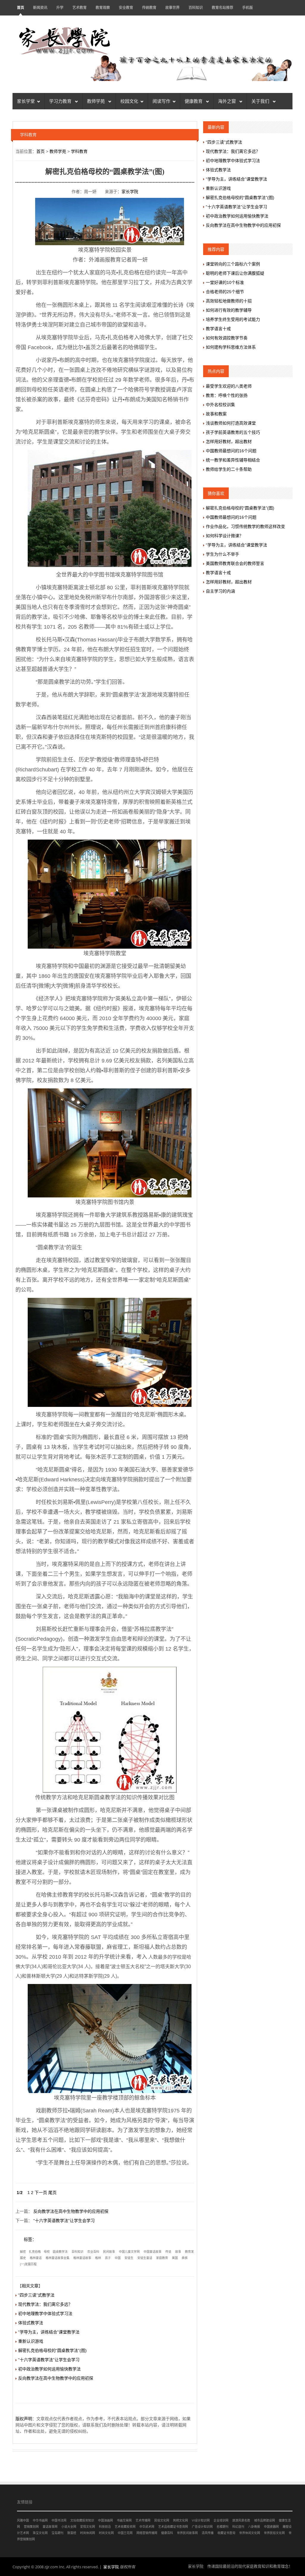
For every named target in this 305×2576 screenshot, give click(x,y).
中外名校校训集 (220, 405)
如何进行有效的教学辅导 (229, 310)
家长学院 (130, 192)
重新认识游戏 (31, 2341)
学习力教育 (61, 101)
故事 (178, 2252)
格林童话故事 (82, 2258)
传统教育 (149, 8)
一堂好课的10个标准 (225, 282)
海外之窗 (228, 101)
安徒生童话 (145, 2258)
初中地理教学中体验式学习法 (45, 2314)
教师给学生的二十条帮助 (229, 469)
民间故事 (109, 2252)
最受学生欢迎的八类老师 (229, 386)
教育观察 (103, 8)
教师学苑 (97, 101)
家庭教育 (162, 2258)
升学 (60, 8)
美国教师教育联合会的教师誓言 (235, 563)
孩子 (108, 2258)
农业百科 (93, 2252)
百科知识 (196, 8)
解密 (23, 2252)
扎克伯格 (35, 2252)
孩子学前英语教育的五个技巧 (233, 432)
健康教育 (194, 101)
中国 (118, 2258)
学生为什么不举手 (222, 554)
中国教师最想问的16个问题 (231, 451)
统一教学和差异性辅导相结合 (233, 460)
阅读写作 (161, 101)
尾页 (52, 2193)
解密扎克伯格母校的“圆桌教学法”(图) (52, 2350)
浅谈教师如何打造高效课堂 (231, 423)
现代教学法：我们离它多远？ (45, 2304)
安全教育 (126, 8)
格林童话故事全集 (57, 2258)
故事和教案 (216, 414)
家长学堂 (26, 101)
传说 (168, 2252)
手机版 (248, 8)
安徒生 (129, 2258)
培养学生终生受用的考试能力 (233, 319)
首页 (21, 8)
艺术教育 (80, 8)
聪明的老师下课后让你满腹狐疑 (235, 273)
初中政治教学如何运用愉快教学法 (49, 2369)
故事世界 (172, 8)
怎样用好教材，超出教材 (229, 442)
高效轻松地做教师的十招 (229, 301)
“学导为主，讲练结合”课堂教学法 (49, 2332)
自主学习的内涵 (220, 591)
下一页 (41, 2193)
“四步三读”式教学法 (36, 2295)
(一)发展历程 (28, 2264)
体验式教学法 (31, 2323)
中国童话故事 (152, 2252)
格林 (98, 2258)
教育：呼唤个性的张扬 (227, 395)
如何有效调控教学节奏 (227, 338)
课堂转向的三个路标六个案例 (233, 264)
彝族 (185, 2258)
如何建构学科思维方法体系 (231, 347)
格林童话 (36, 2258)
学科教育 (79, 151)
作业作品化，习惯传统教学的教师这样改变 (245, 526)
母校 (47, 2252)
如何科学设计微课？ (225, 536)
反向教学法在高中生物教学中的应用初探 (71, 2211)
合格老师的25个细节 (225, 292)
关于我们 (261, 101)
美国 (175, 2258)
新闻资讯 (40, 8)
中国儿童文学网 (129, 2252)
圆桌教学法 (60, 2252)
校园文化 (129, 101)
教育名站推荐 (222, 8)
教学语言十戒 (218, 329)
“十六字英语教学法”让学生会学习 (64, 2221)
